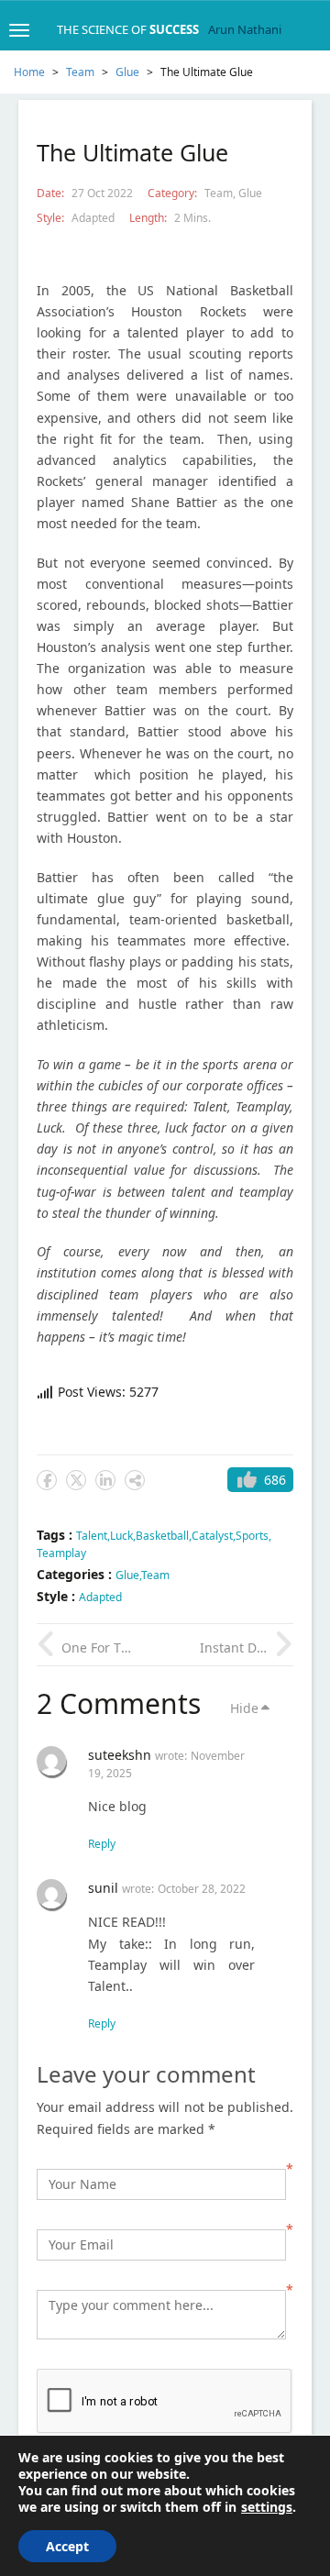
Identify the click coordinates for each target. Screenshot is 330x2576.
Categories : (76, 1574)
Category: (174, 193)
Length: (149, 218)
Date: (52, 193)
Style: (52, 218)
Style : (58, 1596)
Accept (67, 2546)
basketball (162, 1536)
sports (252, 1536)
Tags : (56, 1535)
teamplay (61, 1553)
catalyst (212, 1536)
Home (29, 72)
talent (92, 1536)
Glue (127, 72)
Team (80, 72)
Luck (121, 1536)
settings (267, 2507)
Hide (244, 1708)
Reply (102, 1844)
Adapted (93, 218)
